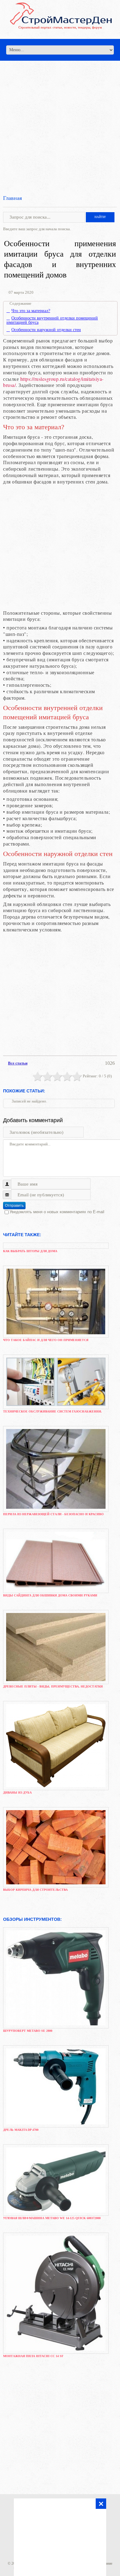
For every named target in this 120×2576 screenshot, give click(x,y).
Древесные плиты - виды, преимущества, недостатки (53, 1686)
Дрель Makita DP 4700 (21, 2130)
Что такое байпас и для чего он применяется (46, 1340)
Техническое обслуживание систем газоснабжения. (52, 1411)
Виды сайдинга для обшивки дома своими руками (50, 1595)
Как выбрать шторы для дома (30, 1251)
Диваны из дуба (17, 1792)
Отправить (14, 1206)
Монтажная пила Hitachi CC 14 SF (33, 2356)
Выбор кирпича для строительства (35, 1890)
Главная (12, 198)
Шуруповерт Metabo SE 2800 (28, 2031)
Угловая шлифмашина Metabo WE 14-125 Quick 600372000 (52, 2218)
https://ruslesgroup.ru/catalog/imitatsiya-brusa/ (53, 382)
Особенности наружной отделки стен (46, 330)
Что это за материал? (31, 311)
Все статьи (18, 1063)
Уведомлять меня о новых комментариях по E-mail (57, 1212)
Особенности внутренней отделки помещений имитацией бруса (52, 320)
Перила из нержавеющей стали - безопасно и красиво (53, 1514)
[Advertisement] (60, 120)
